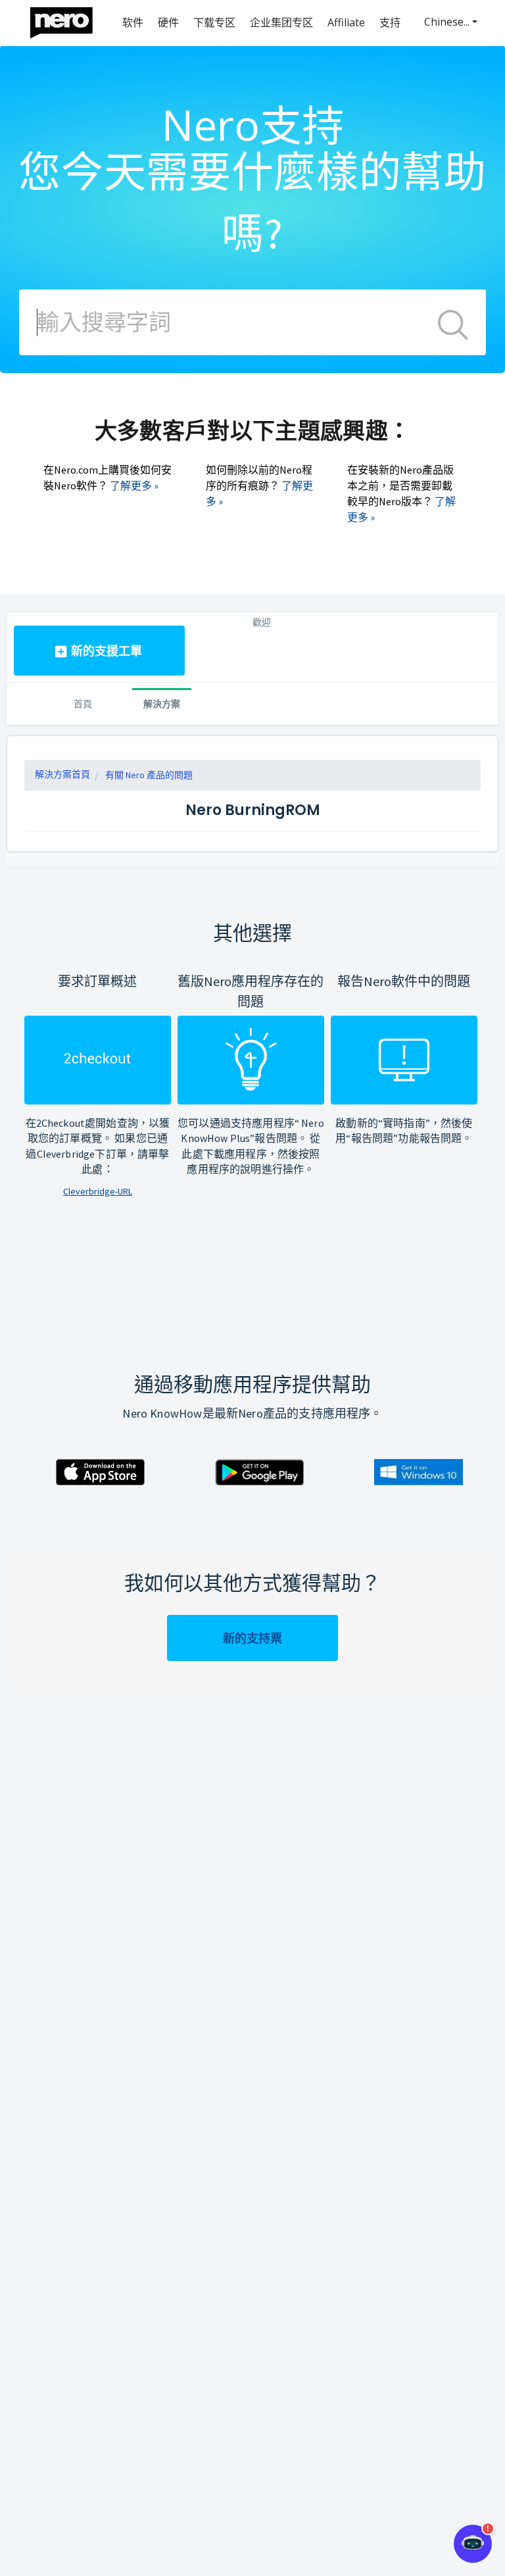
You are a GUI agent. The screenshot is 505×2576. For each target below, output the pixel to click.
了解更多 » (134, 485)
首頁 (83, 704)
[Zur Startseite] (70, 19)
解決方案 (162, 704)
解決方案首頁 (62, 774)
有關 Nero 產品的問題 (149, 775)
